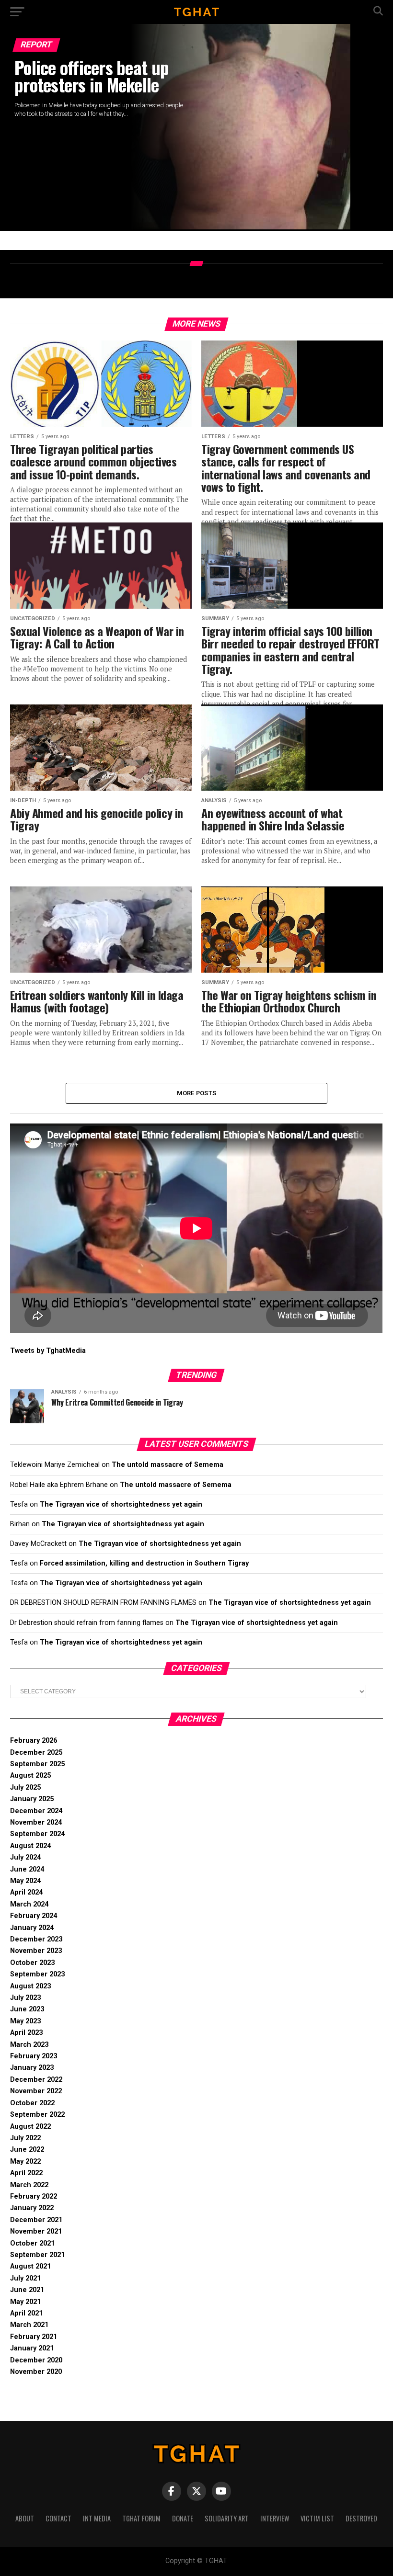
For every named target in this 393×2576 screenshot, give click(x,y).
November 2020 (36, 2372)
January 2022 (32, 2208)
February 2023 (34, 2056)
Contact (58, 2518)
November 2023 (36, 1951)
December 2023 (36, 1939)
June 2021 (27, 2290)
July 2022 (25, 2138)
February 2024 (34, 1916)
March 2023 (29, 2045)
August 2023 (30, 1986)
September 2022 (37, 2115)
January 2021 (32, 2348)
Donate (183, 2518)
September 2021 (37, 2255)
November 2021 (36, 2231)
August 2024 (30, 1846)
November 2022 (36, 2091)
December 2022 (36, 2080)
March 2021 (29, 2325)
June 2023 (27, 2009)
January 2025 (32, 1799)
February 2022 (34, 2196)
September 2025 (37, 1764)
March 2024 (29, 1904)
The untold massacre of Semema (168, 1465)
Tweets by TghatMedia (48, 1351)
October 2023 (32, 1963)
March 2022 (29, 2185)
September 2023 (37, 1974)
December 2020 (36, 2360)
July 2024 (25, 1857)
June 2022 (27, 2150)
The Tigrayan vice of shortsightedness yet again (121, 1504)
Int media (97, 2518)
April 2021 (26, 2313)
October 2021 (32, 2243)
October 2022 (32, 2103)
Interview (275, 2518)
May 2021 (25, 2302)
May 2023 (25, 2021)
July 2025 (25, 1787)
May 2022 (25, 2162)
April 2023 (26, 2033)
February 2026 (34, 1741)
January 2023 (32, 2068)
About (25, 2518)
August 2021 (30, 2266)
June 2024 (27, 1869)
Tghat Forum (141, 2518)
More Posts (197, 1093)
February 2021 (34, 2337)
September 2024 (37, 1834)
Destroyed (361, 2518)
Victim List (317, 2518)
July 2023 (25, 1998)
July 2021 (25, 2278)
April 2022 (26, 2173)
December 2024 (36, 1811)
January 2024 (32, 1928)
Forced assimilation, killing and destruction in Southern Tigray (144, 1563)
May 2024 (25, 1881)
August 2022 (30, 2127)
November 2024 (36, 1822)
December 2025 (36, 1753)
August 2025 (30, 1776)
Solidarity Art (227, 2518)
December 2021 (36, 2220)
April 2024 (26, 1892)
